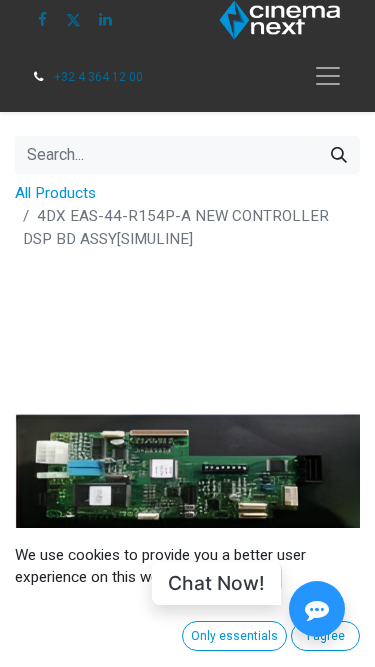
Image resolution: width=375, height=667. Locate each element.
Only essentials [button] (234, 636)
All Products (55, 193)
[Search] (339, 155)
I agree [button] (326, 636)
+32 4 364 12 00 (98, 77)
